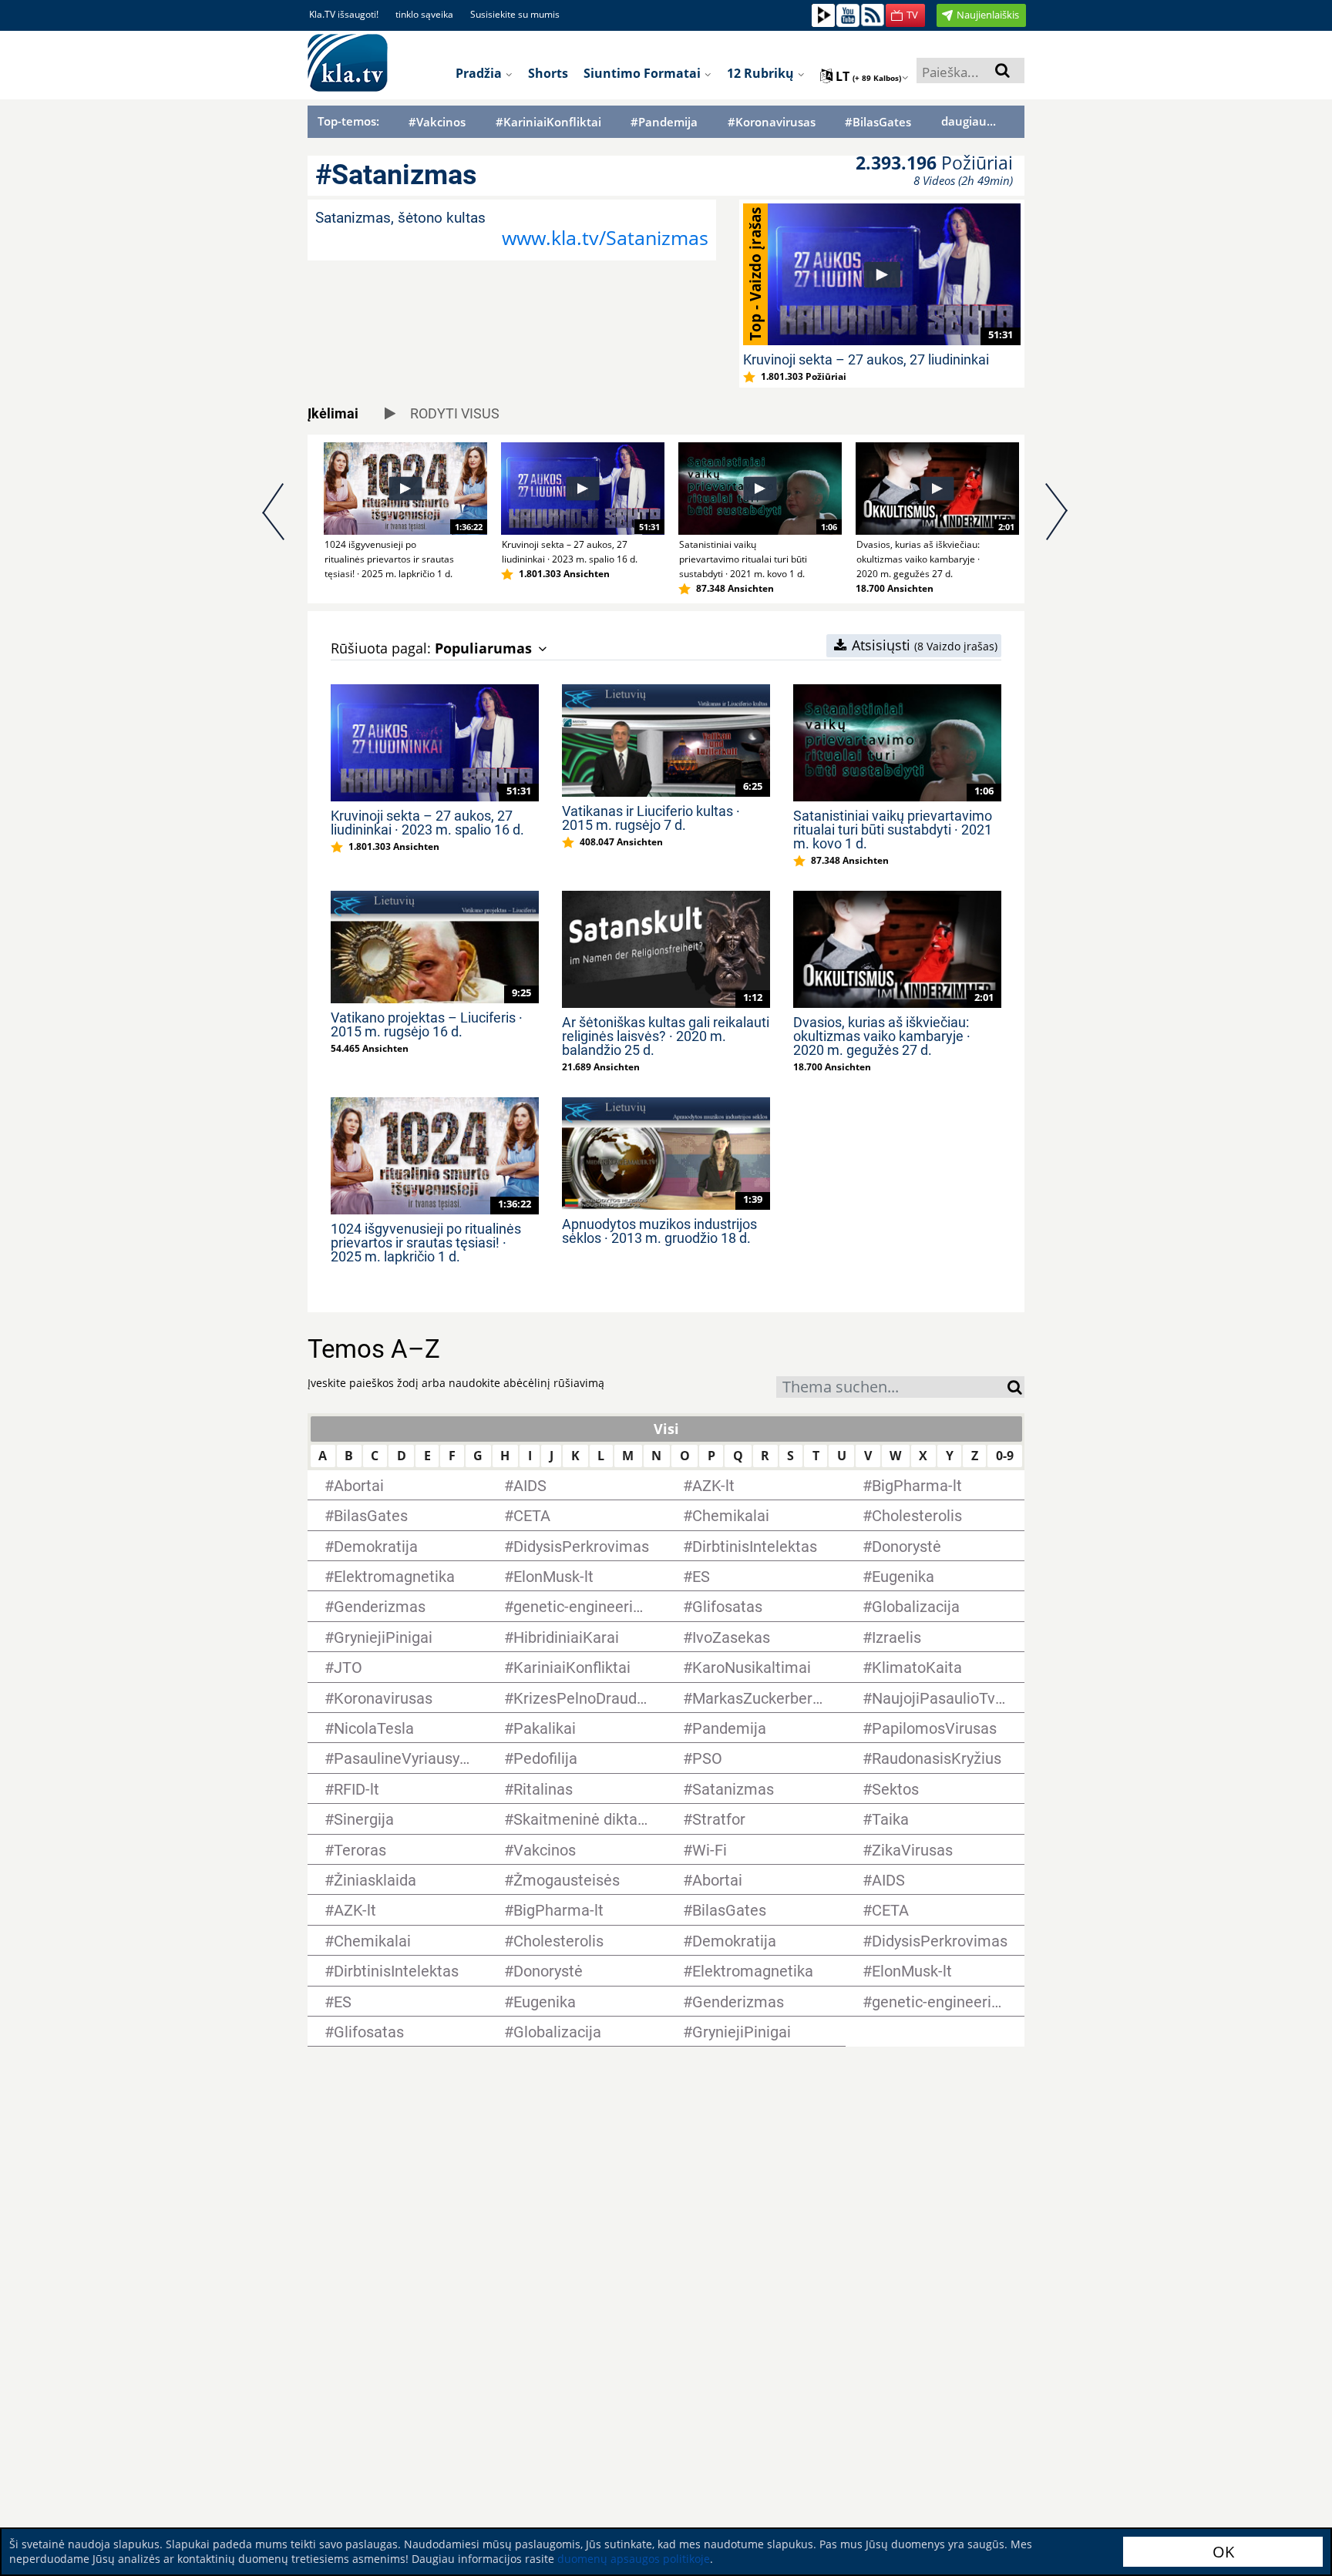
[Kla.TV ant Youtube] (848, 14)
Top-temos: (348, 121)
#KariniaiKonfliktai (548, 122)
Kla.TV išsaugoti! (344, 14)
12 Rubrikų (762, 73)
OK (1223, 2552)
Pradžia (480, 73)
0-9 (1005, 1456)
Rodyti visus (453, 413)
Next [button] (1057, 519)
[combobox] (892, 1387)
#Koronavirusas (772, 122)
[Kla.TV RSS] (873, 14)
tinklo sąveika (424, 14)
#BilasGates (878, 122)
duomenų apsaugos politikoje (634, 2559)
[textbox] (892, 1389)
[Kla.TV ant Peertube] (823, 14)
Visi (666, 1429)
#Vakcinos (437, 122)
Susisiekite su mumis (515, 14)
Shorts (548, 73)
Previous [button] (275, 519)
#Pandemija (664, 122)
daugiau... (969, 121)
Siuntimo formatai (644, 73)
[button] (905, 15)
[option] (396, 512)
